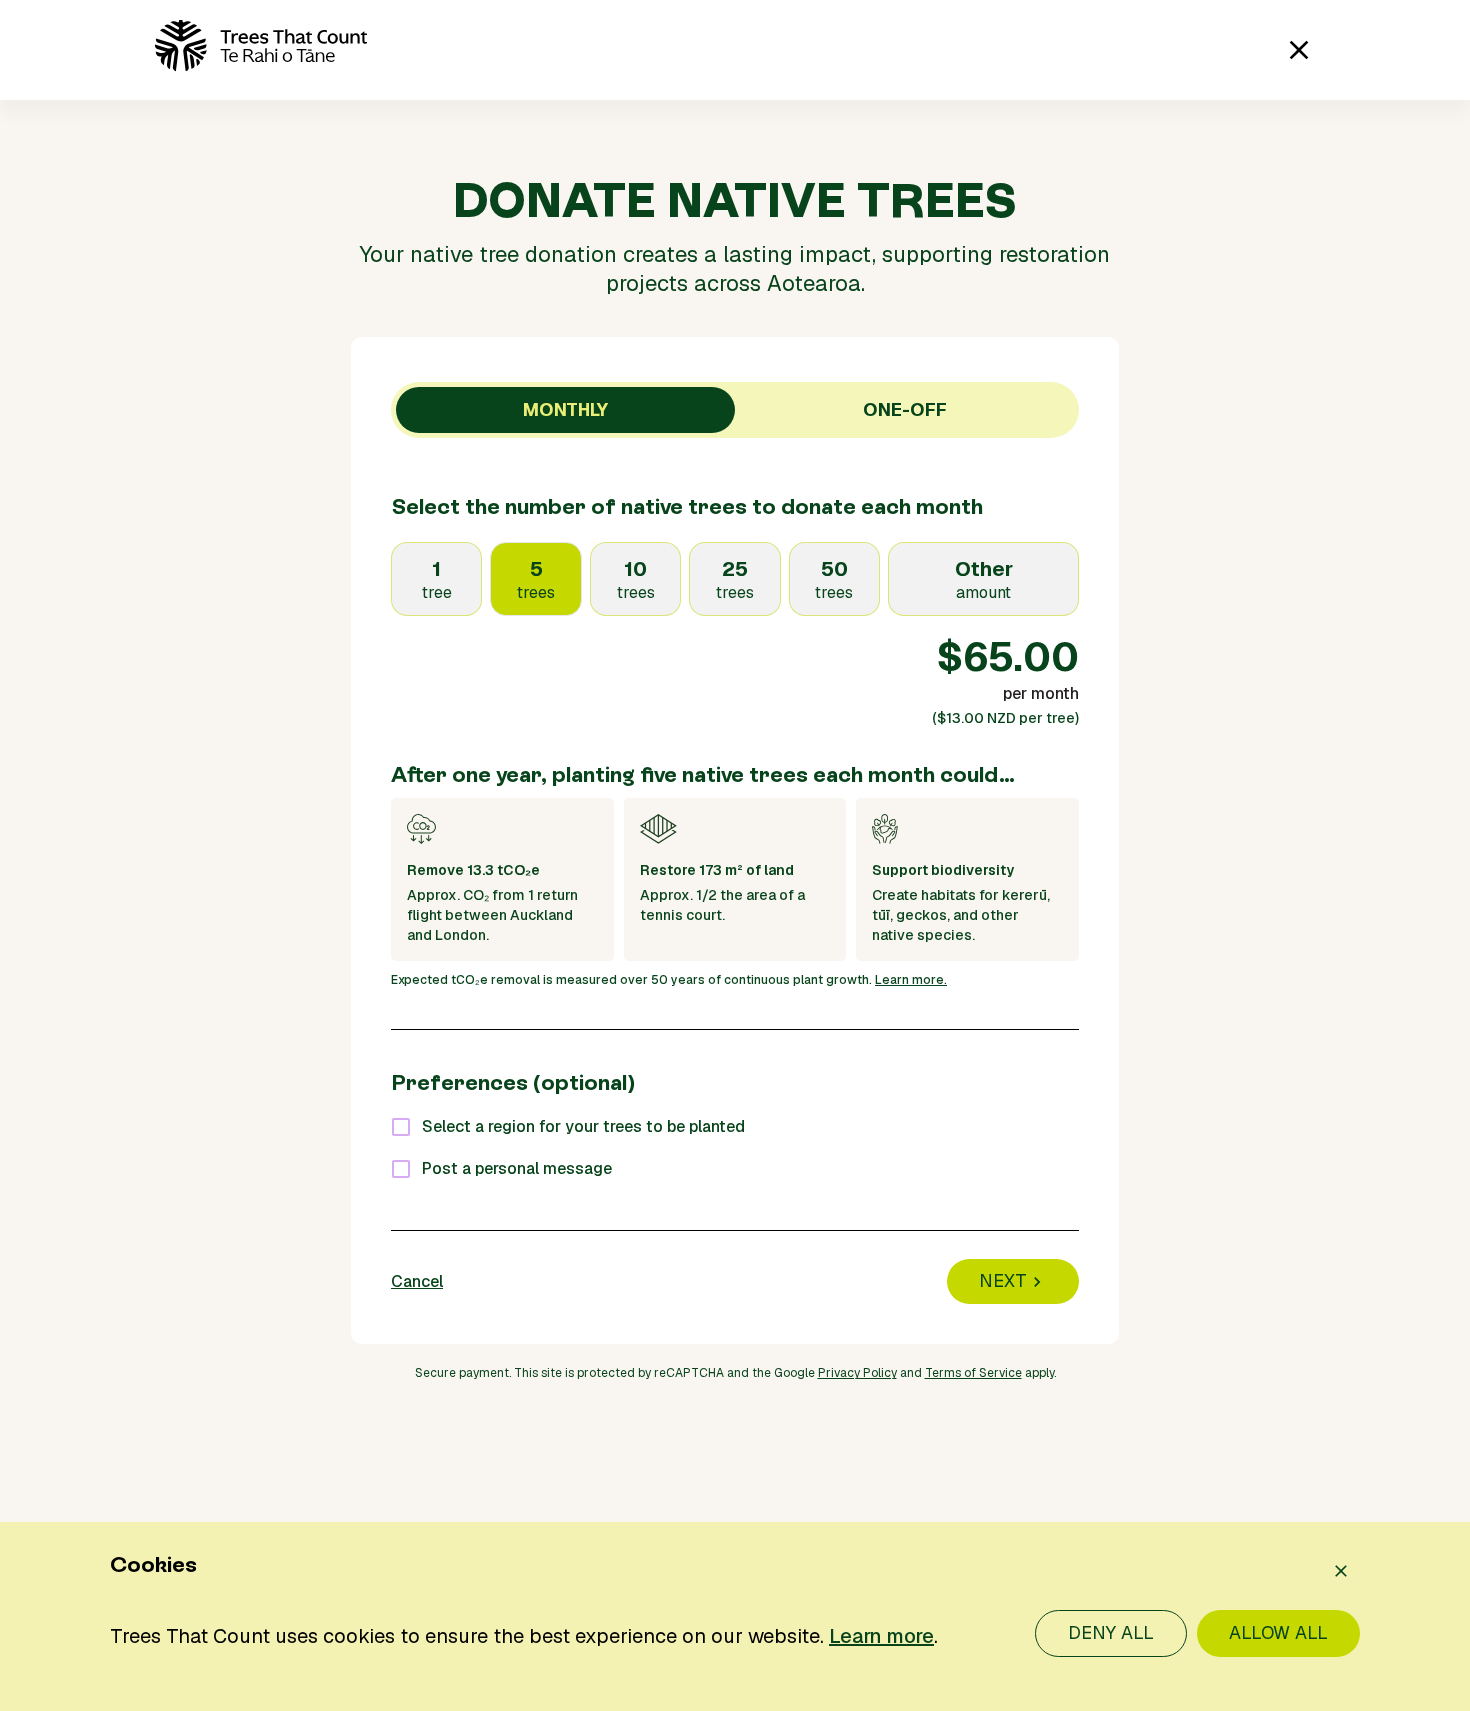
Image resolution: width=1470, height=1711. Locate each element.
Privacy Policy (857, 1373)
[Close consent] (1341, 1571)
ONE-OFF (905, 409)
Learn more (881, 1636)
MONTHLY (565, 409)
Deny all (1111, 1632)
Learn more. (911, 980)
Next (1003, 1280)
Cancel (417, 1281)
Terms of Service (973, 1373)
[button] (185, 50)
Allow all (1278, 1632)
